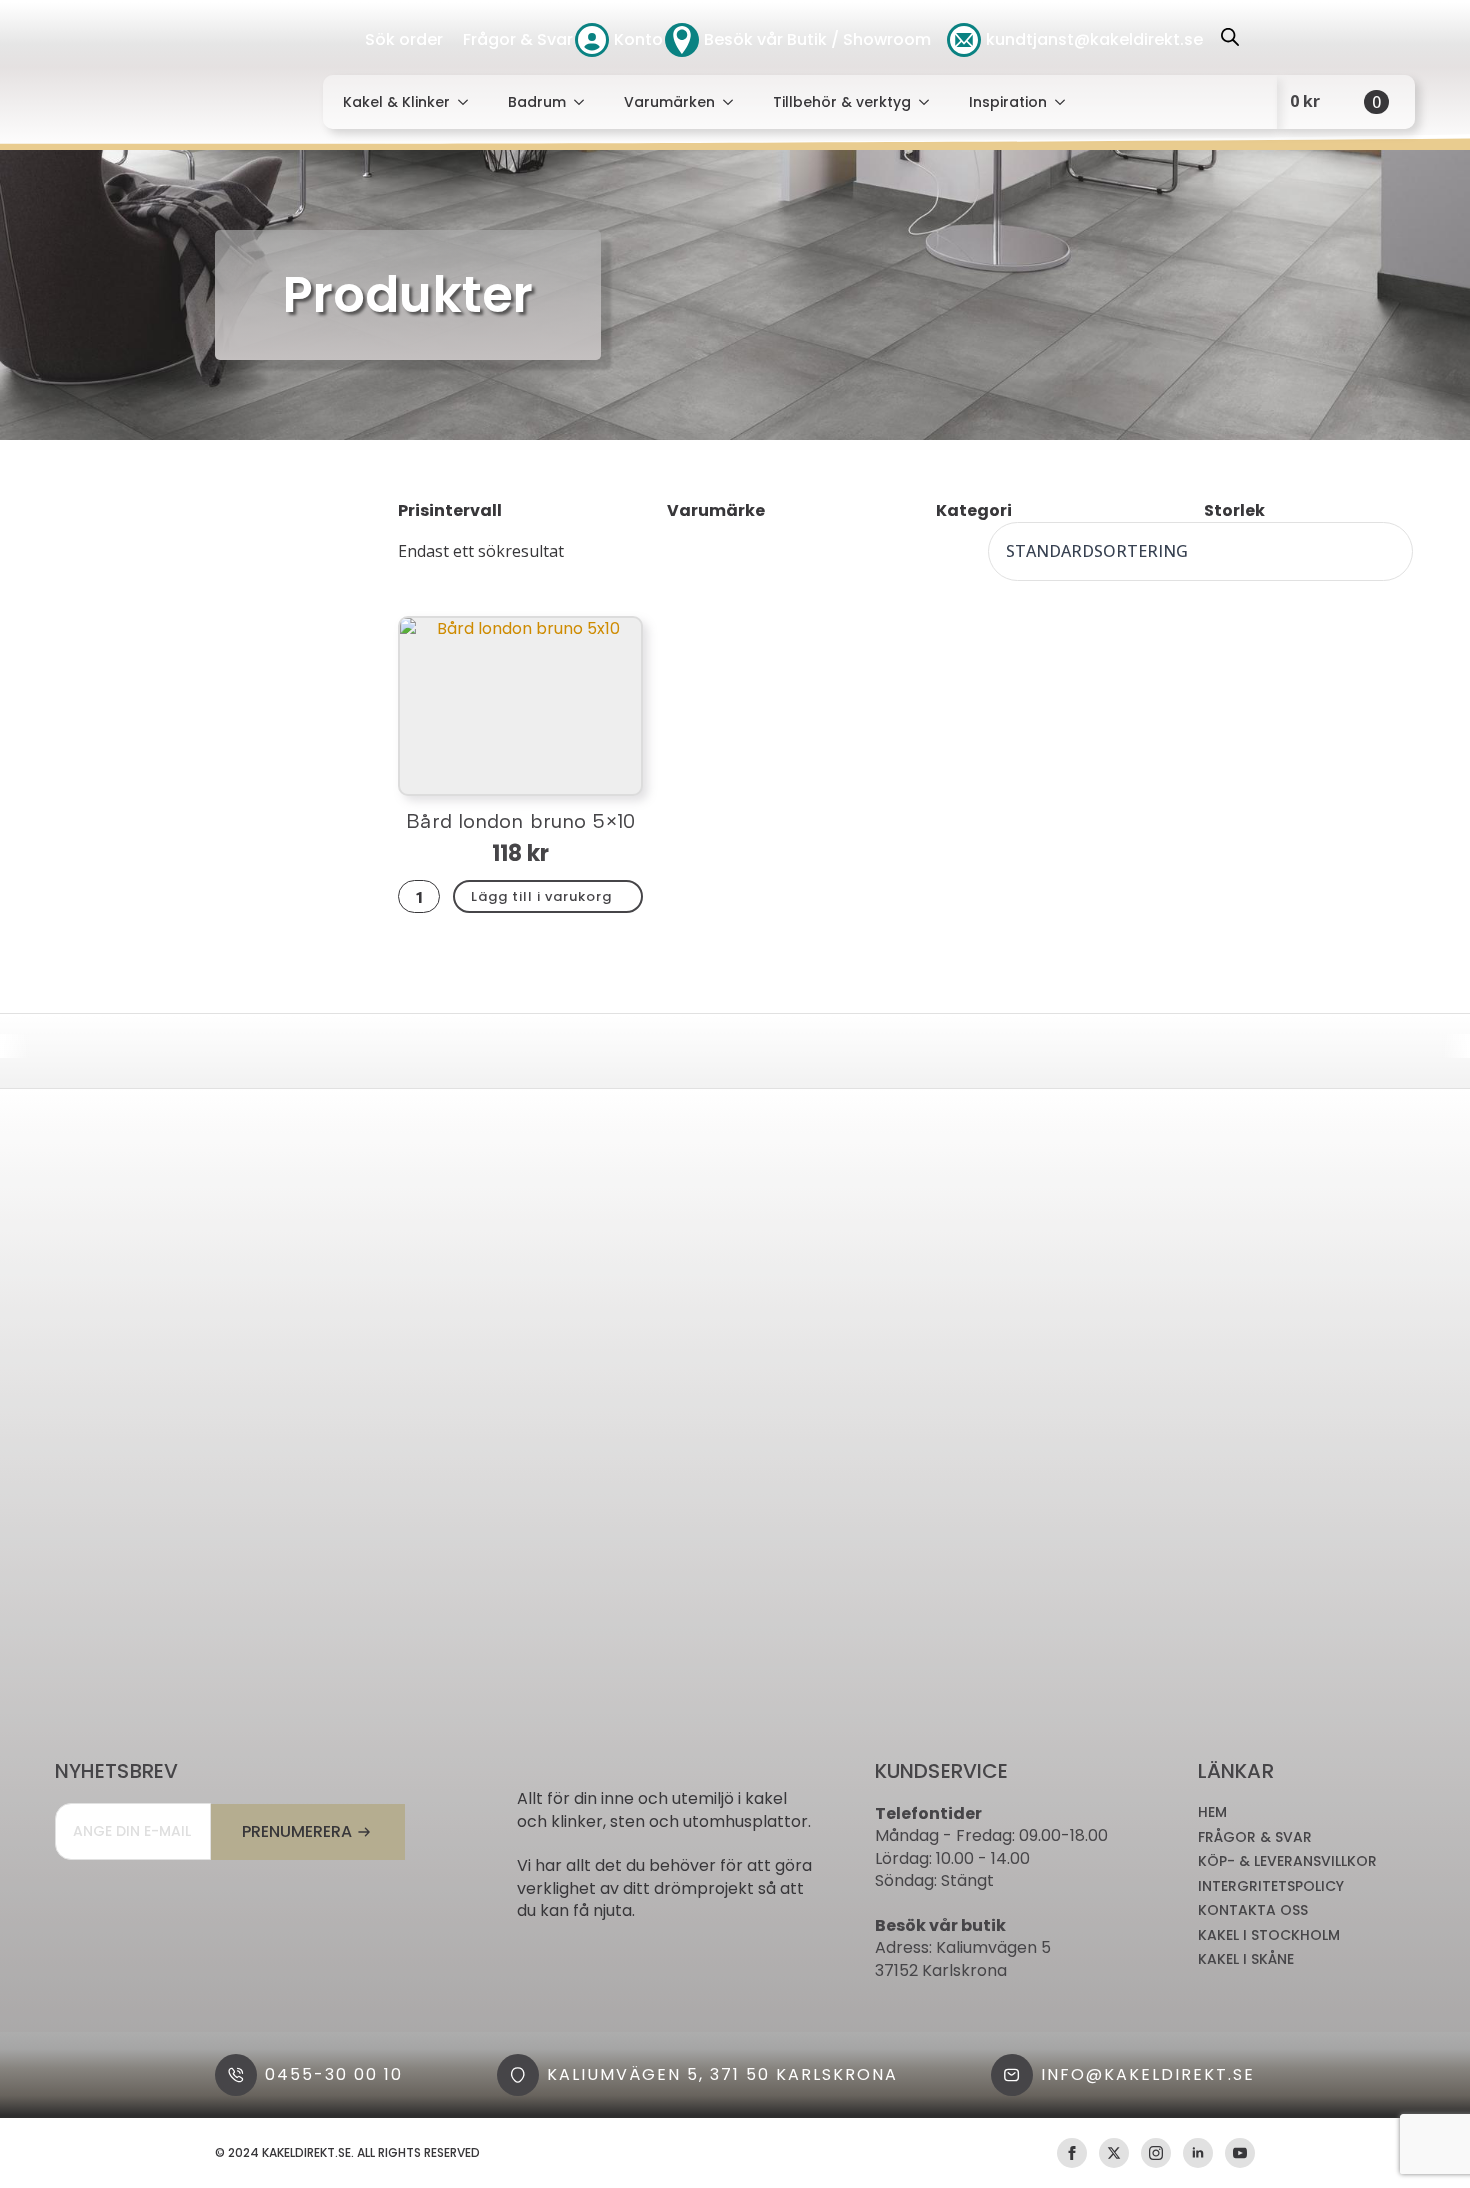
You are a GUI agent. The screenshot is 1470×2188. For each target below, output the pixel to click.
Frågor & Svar (518, 40)
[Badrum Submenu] (585, 102)
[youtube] (1240, 2153)
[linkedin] (1198, 2153)
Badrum (537, 102)
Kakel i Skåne (1246, 1959)
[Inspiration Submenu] (1066, 102)
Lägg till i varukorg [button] (541, 896)
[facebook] (1072, 2153)
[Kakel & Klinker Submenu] (469, 102)
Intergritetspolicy (1271, 1886)
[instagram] (1156, 2153)
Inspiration (1008, 102)
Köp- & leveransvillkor (1287, 1861)
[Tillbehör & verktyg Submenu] (930, 102)
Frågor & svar (1255, 1837)
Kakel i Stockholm (1269, 1935)
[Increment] (430, 896)
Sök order (404, 40)
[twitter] (1114, 2153)
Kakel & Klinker (396, 102)
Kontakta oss (1253, 1910)
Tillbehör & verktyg (842, 102)
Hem (1212, 1812)
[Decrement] (408, 896)
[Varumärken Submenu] (734, 102)
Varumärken (669, 102)
